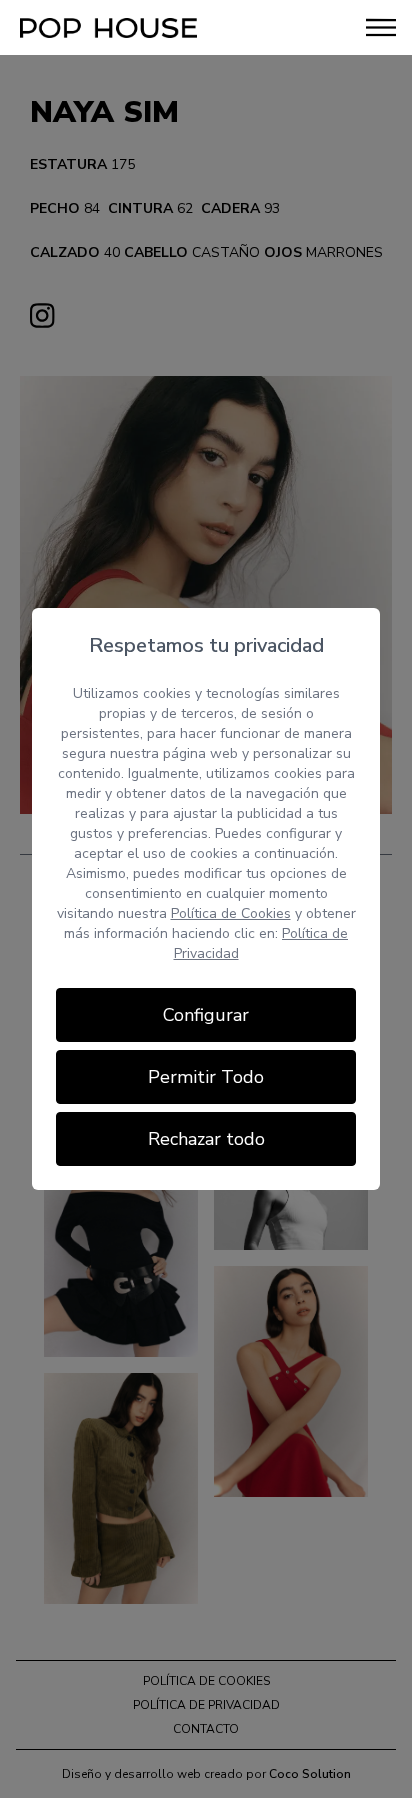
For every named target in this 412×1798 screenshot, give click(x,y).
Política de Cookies (231, 913)
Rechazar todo (206, 1139)
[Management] (108, 28)
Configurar (206, 1015)
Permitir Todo (206, 1077)
